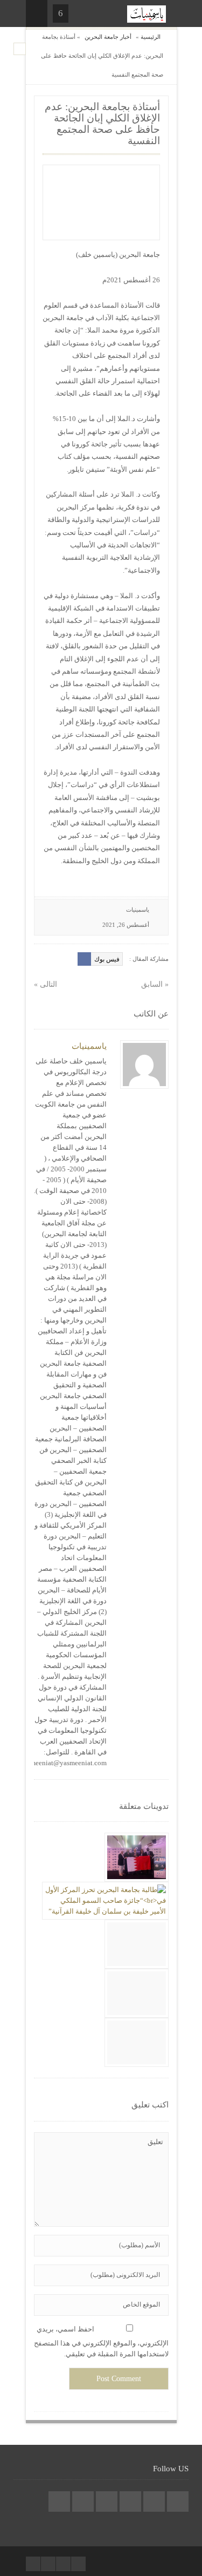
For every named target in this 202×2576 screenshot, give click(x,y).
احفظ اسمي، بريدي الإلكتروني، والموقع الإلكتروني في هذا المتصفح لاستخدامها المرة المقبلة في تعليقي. (101, 2341)
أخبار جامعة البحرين (108, 37)
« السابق (155, 984)
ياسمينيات (138, 910)
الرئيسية (151, 37)
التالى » (46, 984)
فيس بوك (107, 959)
